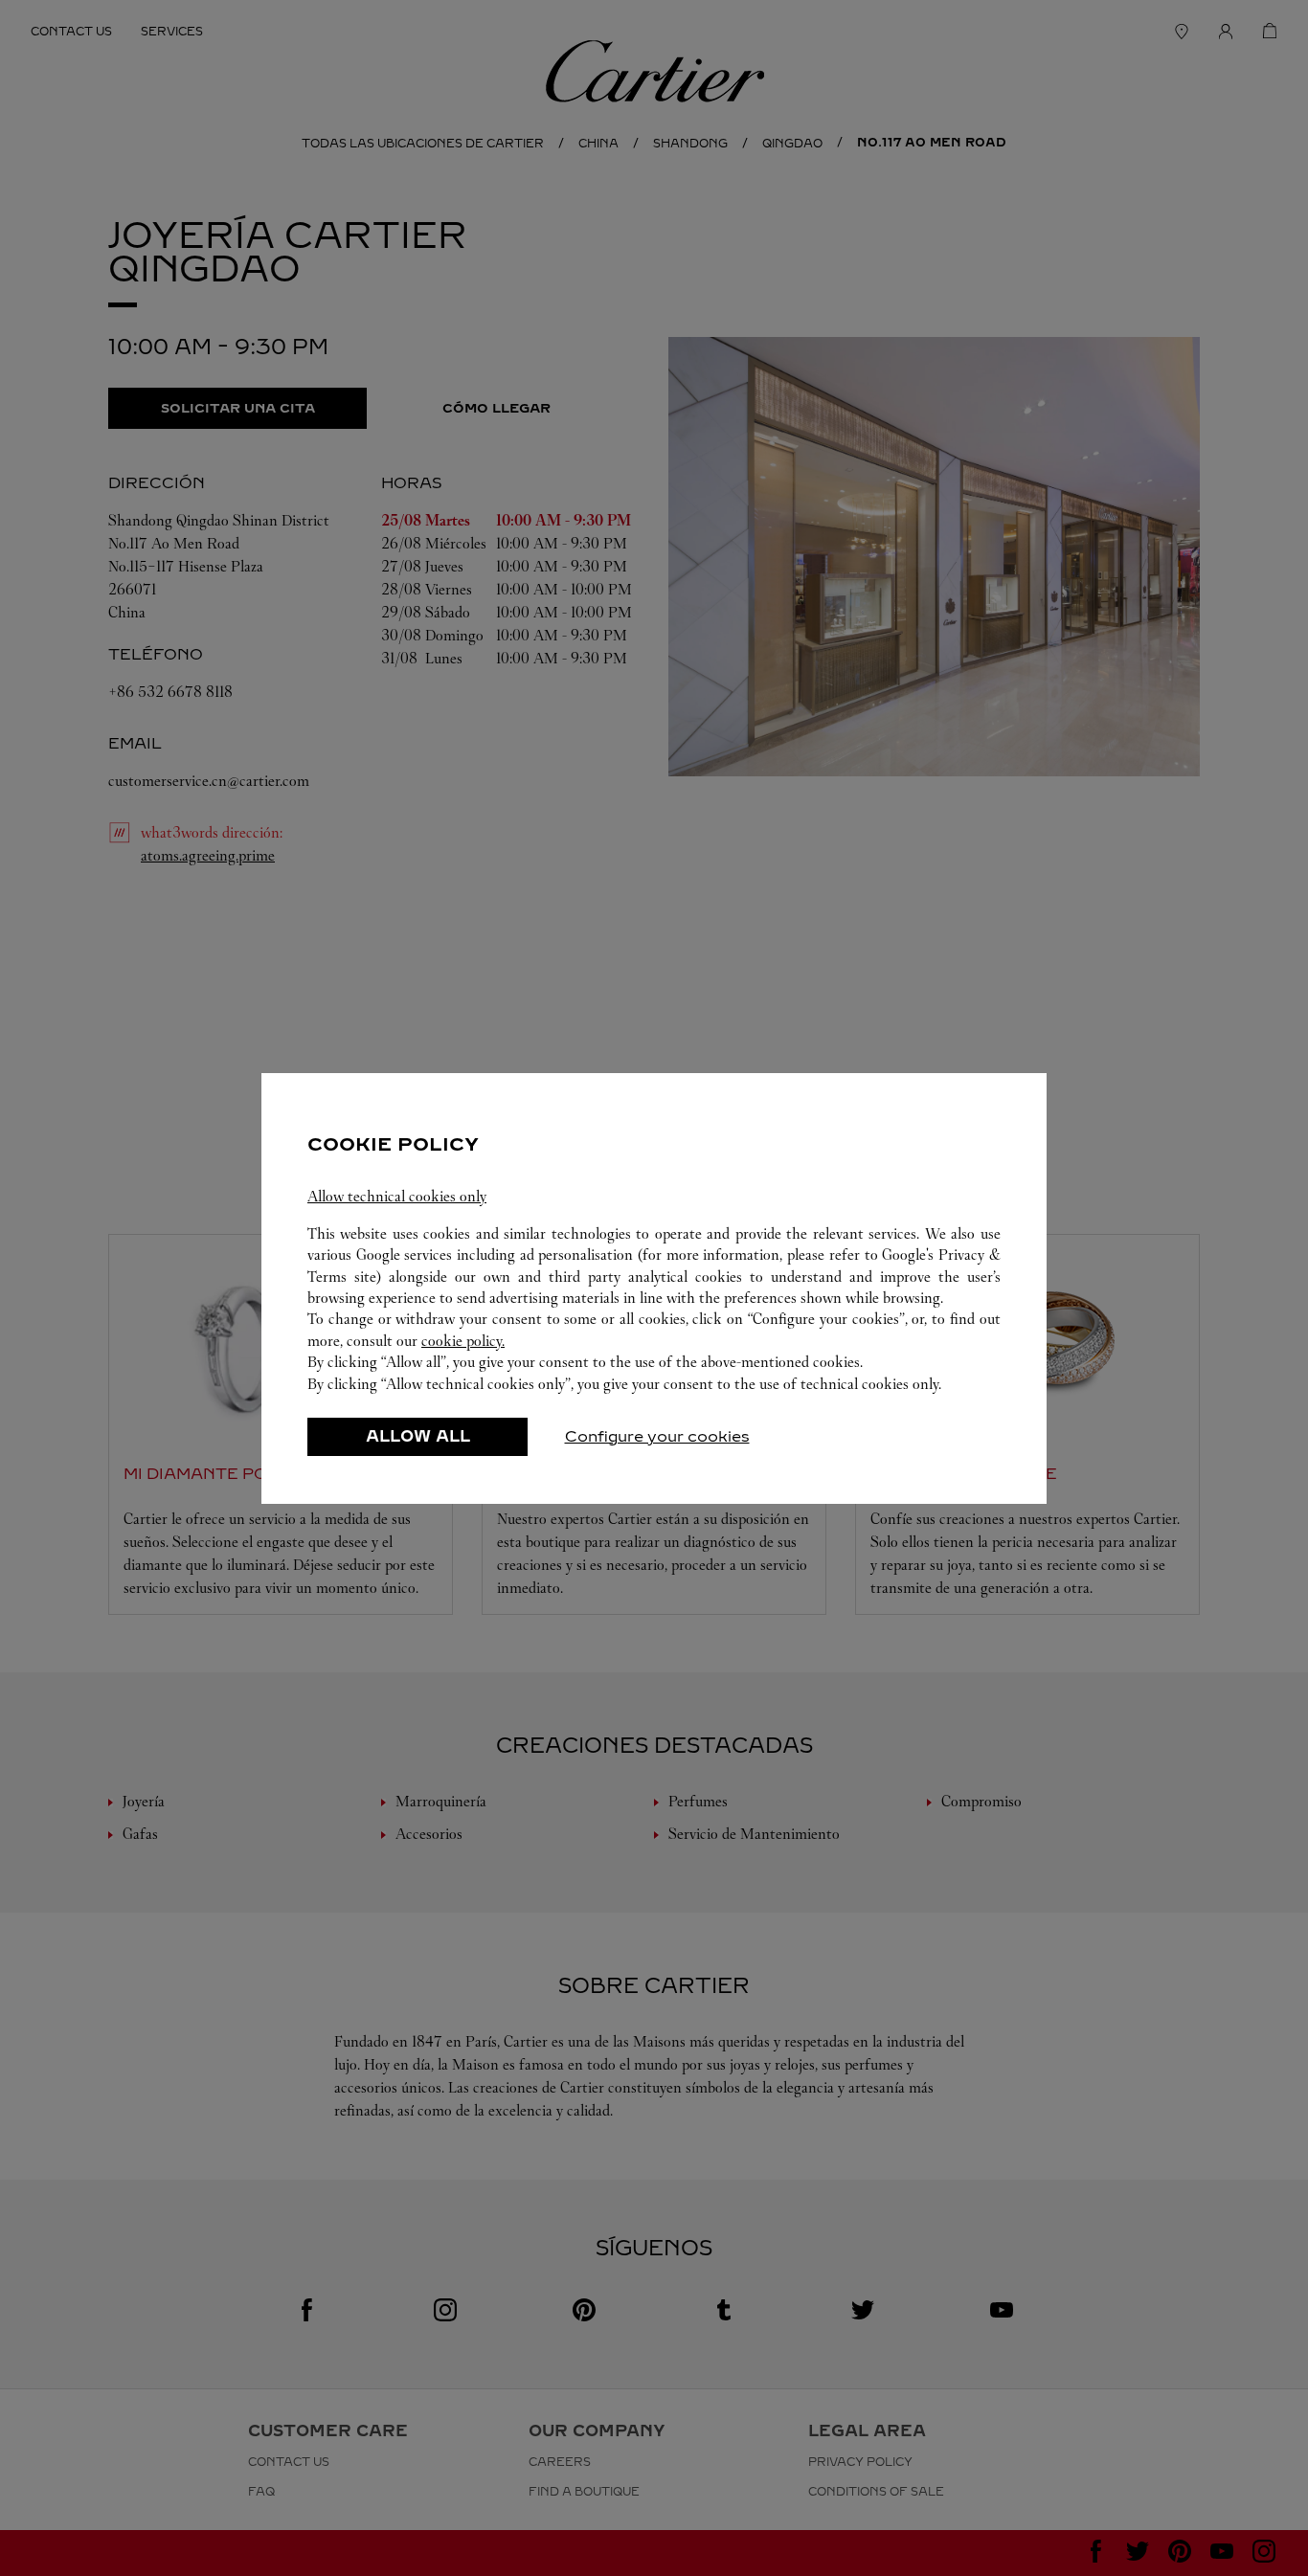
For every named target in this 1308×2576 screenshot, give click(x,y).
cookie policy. (463, 1341)
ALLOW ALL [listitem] (418, 1436)
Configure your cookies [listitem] (657, 1436)
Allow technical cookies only (397, 1196)
